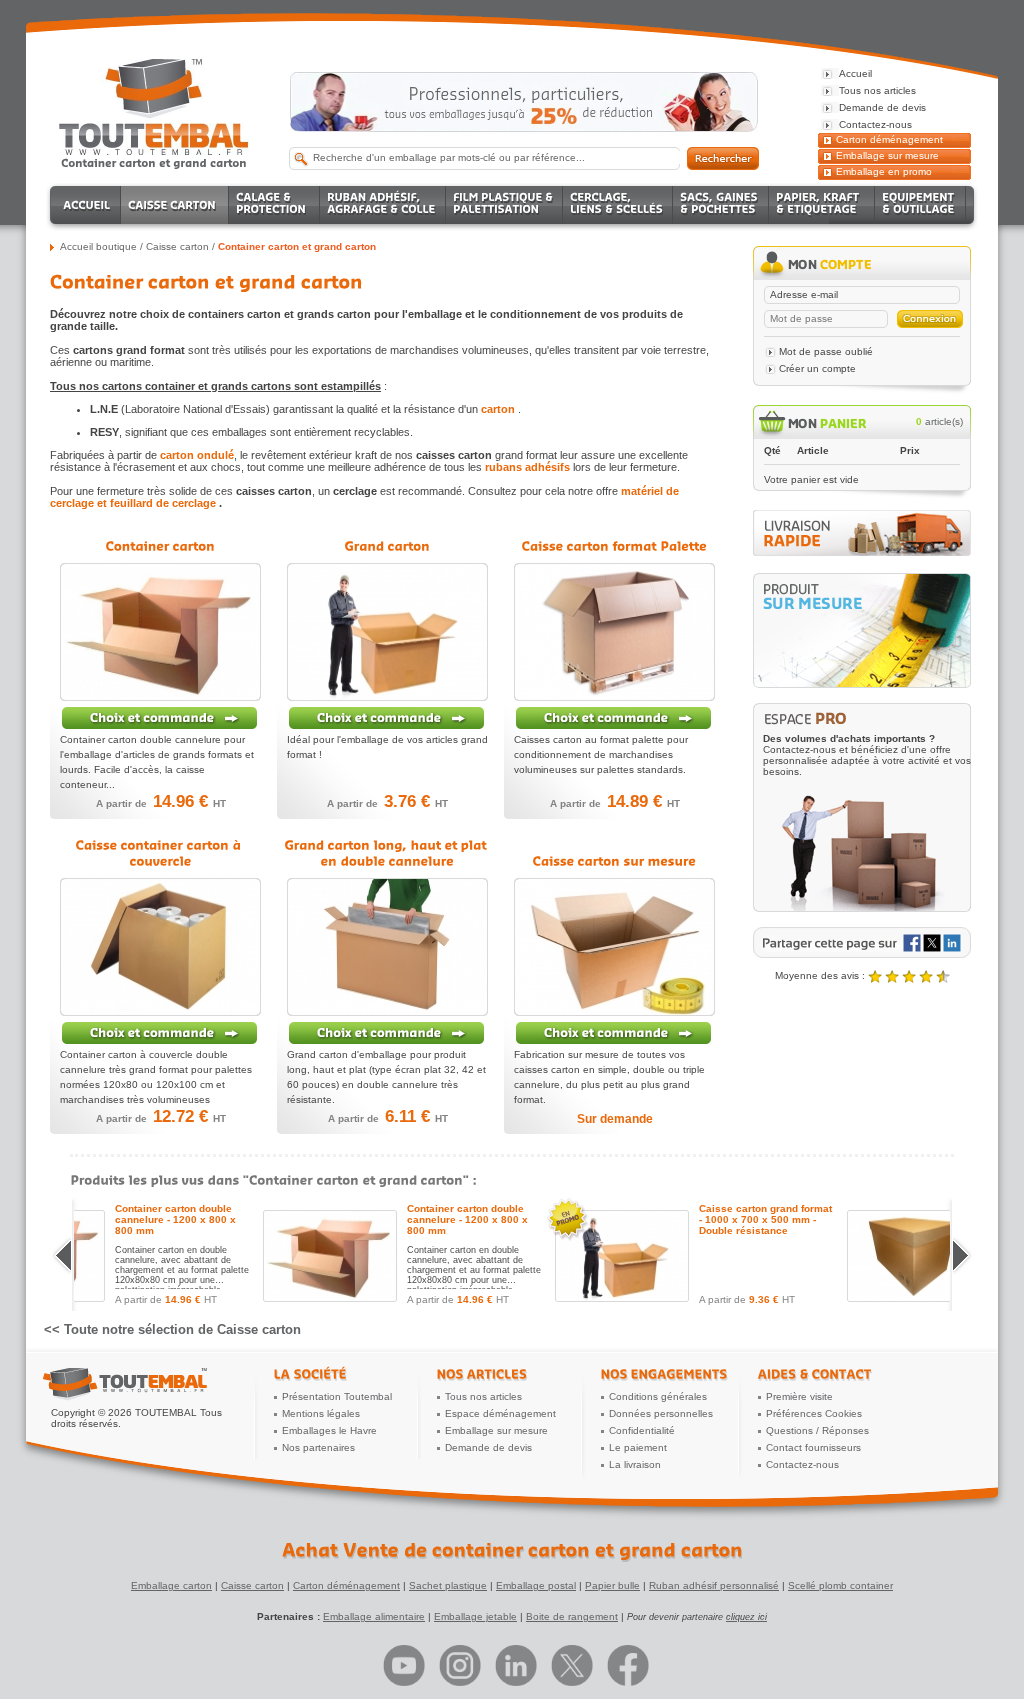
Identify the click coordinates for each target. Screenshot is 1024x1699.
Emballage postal (536, 1585)
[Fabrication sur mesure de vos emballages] (862, 630)
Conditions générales (658, 1396)
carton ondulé (197, 455)
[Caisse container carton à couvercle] (160, 1033)
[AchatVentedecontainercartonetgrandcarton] (512, 1550)
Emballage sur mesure (887, 155)
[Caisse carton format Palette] (614, 718)
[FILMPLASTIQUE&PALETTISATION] (504, 205)
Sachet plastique (448, 1585)
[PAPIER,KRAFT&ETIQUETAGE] (822, 205)
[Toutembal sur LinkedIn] (516, 1665)
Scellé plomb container (840, 1585)
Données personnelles (661, 1413)
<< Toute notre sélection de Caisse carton (172, 1329)
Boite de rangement (572, 1616)
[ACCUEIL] (88, 205)
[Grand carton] (387, 718)
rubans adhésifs (527, 467)
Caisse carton (252, 1585)
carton (498, 409)
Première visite (799, 1396)
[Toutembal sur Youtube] (404, 1665)
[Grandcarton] (387, 546)
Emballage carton (171, 1585)
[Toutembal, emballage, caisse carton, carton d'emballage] (154, 162)
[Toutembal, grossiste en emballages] (154, 151)
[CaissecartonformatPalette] (615, 546)
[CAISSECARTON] (175, 205)
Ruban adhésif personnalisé (714, 1585)
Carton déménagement (889, 139)
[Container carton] (160, 718)
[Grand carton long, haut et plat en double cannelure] (387, 1033)
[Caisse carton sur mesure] (614, 1033)
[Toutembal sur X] (572, 1665)
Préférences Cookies (814, 1413)
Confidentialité (642, 1430)
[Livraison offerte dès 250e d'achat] (524, 102)
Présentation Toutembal (337, 1396)
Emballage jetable (475, 1616)
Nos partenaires (318, 1447)
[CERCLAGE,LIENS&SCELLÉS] (618, 205)
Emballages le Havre (329, 1430)
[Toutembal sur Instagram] (460, 1665)
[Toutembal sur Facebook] (628, 1665)
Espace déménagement (500, 1413)
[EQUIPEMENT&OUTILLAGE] (920, 205)
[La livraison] (862, 552)
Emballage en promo (884, 171)
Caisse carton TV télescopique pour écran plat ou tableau (287, 1219)
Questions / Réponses (817, 1430)
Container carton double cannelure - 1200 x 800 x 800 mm (580, 1219)
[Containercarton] (160, 546)
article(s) (939, 421)
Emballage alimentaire (374, 1616)
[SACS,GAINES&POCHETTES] (721, 205)
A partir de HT (161, 803)
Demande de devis (488, 1447)
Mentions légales (321, 1413)
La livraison (635, 1464)
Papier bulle (612, 1585)
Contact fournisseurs (813, 1447)
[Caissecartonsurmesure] (615, 861)
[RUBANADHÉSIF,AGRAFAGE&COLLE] (383, 205)
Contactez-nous (802, 1464)
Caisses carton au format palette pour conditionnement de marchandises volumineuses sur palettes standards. (601, 754)
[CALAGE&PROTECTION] (274, 205)
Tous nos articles (483, 1396)
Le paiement (638, 1447)
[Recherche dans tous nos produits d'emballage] (723, 158)
